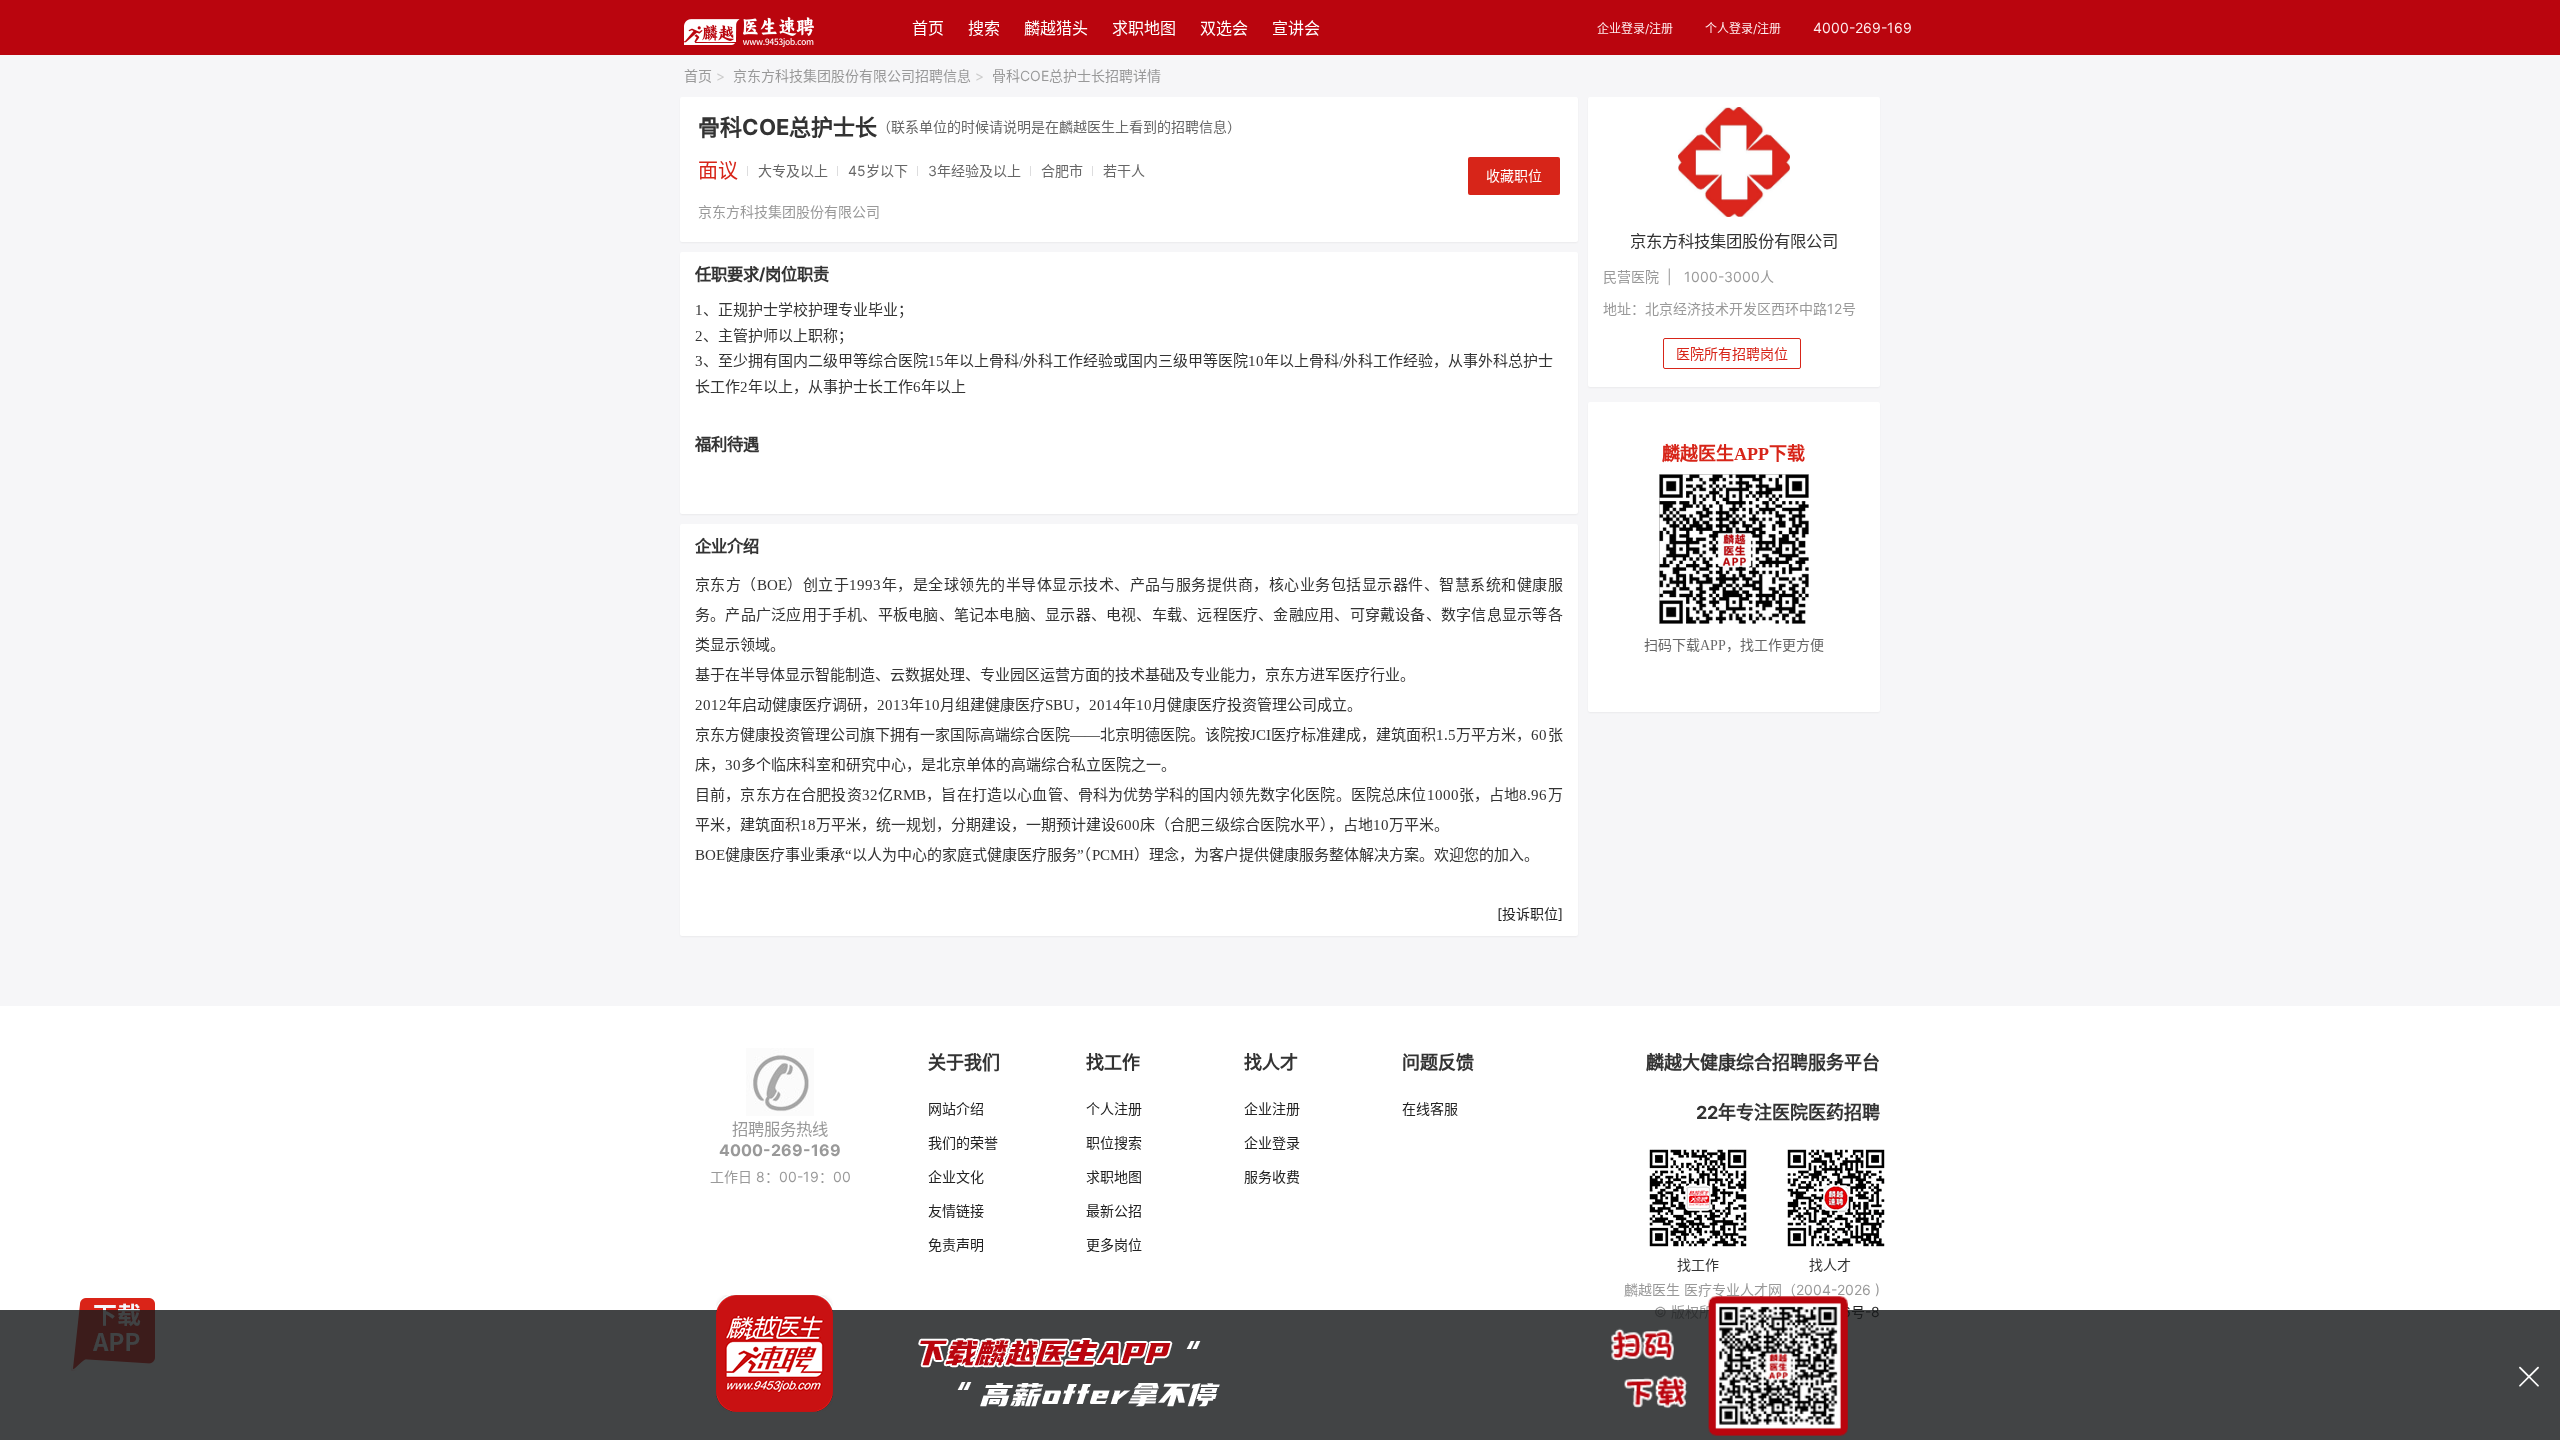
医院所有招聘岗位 (1732, 353)
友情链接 (956, 1210)
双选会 (1224, 28)
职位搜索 (1114, 1142)
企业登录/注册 (1635, 28)
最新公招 (1114, 1210)
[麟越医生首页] (748, 27)
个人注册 (1114, 1108)
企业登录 (1272, 1142)
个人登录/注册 (1743, 28)
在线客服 (1430, 1108)
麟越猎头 (1056, 28)
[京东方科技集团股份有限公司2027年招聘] (1734, 162)
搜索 (984, 28)
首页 (928, 28)
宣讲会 (1296, 28)
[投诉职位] (1530, 913)
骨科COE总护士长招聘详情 (1076, 75)
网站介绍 (956, 1108)
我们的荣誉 (963, 1142)
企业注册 (1272, 1108)
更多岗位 (1114, 1244)
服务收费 (1272, 1176)
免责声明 (956, 1244)
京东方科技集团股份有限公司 (789, 211)
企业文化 (956, 1176)
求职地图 (1144, 28)
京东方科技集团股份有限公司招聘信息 (858, 75)
